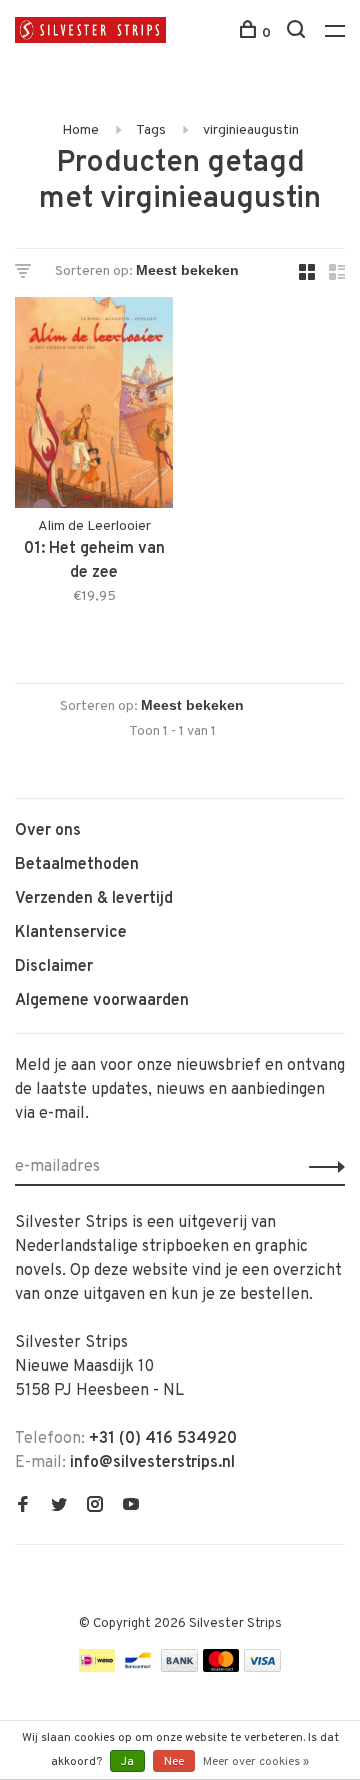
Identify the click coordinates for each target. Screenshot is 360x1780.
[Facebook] (23, 1507)
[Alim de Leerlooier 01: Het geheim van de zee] (94, 406)
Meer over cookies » (256, 1762)
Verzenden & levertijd (94, 899)
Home (80, 130)
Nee (174, 1762)
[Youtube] (131, 1507)
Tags (151, 130)
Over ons (48, 831)
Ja (127, 1762)
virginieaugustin (251, 130)
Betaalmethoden (77, 865)
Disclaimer (54, 967)
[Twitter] (59, 1507)
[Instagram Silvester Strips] (95, 1507)
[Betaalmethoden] (97, 1668)
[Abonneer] (321, 1167)
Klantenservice (71, 933)
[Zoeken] (298, 33)
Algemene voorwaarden (102, 1001)
